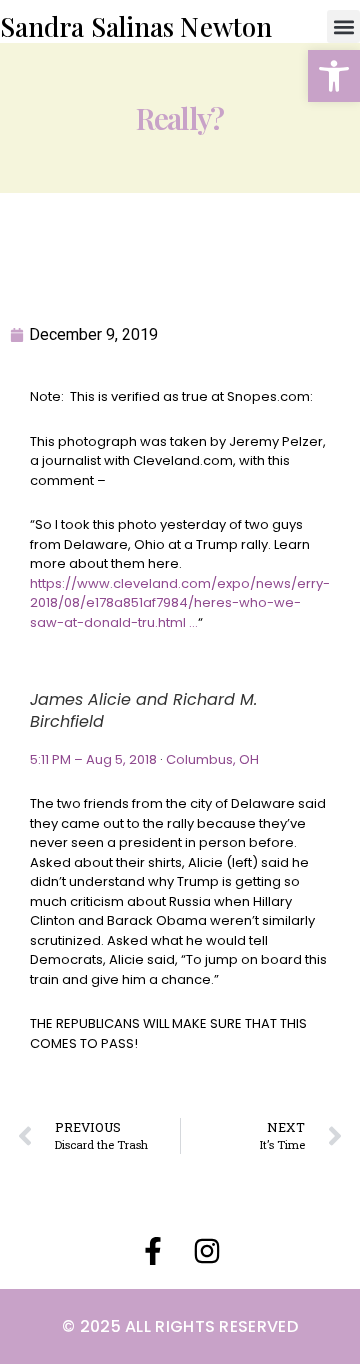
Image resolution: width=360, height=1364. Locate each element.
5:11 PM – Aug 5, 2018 (93, 759)
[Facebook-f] (153, 1251)
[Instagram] (207, 1251)
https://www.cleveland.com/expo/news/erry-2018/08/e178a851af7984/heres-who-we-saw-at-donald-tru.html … (180, 603)
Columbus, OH (212, 759)
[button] (334, 76)
